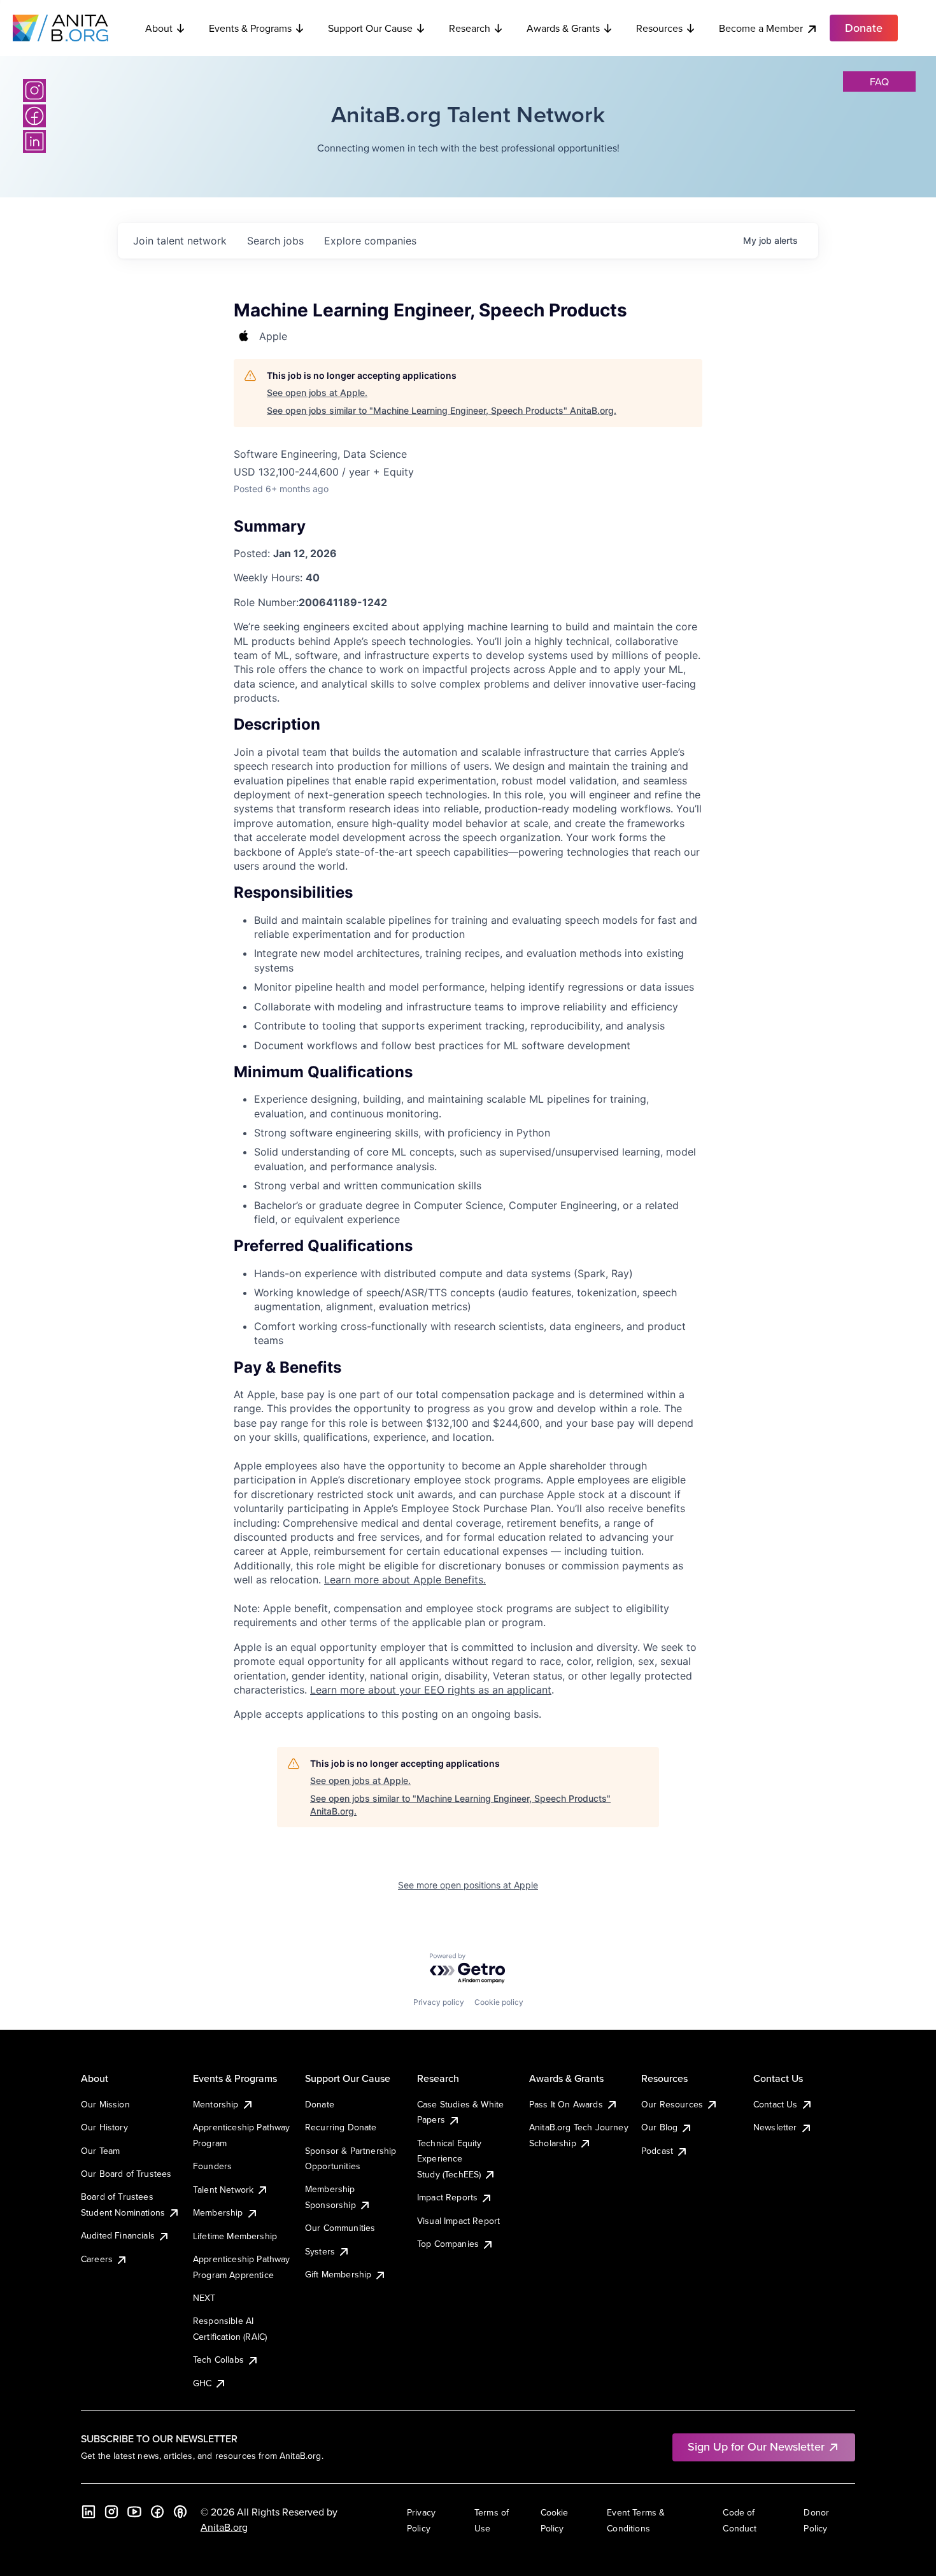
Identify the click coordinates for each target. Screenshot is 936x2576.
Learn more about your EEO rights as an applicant (431, 1690)
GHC (202, 2383)
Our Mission (105, 2104)
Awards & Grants (563, 28)
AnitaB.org (224, 2527)
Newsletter (775, 2127)
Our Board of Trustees (126, 2174)
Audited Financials (118, 2235)
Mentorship (216, 2104)
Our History (104, 2127)
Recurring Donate (341, 2127)
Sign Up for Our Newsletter (756, 2446)
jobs (275, 241)
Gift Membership (338, 2274)
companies (370, 241)
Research (470, 28)
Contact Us (776, 2104)
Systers (320, 2251)
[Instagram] (34, 90)
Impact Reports (447, 2197)
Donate (320, 2104)
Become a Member (761, 28)
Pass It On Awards (566, 2104)
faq (879, 81)
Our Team (100, 2151)
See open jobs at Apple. (317, 393)
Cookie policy (499, 2002)
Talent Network (223, 2190)
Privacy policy (439, 2002)
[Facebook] (34, 116)
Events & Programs (250, 28)
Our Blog (659, 2127)
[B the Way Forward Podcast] (180, 2512)
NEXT (204, 2298)
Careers (97, 2259)
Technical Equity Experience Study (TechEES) (450, 2159)
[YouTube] (134, 2512)
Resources (659, 28)
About (159, 28)
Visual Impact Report (458, 2221)
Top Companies (448, 2244)
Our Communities (340, 2228)
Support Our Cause (370, 28)
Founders (212, 2166)
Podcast (657, 2151)
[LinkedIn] (34, 141)
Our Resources (672, 2104)
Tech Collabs (218, 2360)
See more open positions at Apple (468, 1885)
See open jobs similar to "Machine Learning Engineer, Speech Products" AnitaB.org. (442, 410)
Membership (218, 2212)
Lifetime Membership (235, 2236)
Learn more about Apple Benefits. (405, 1580)
